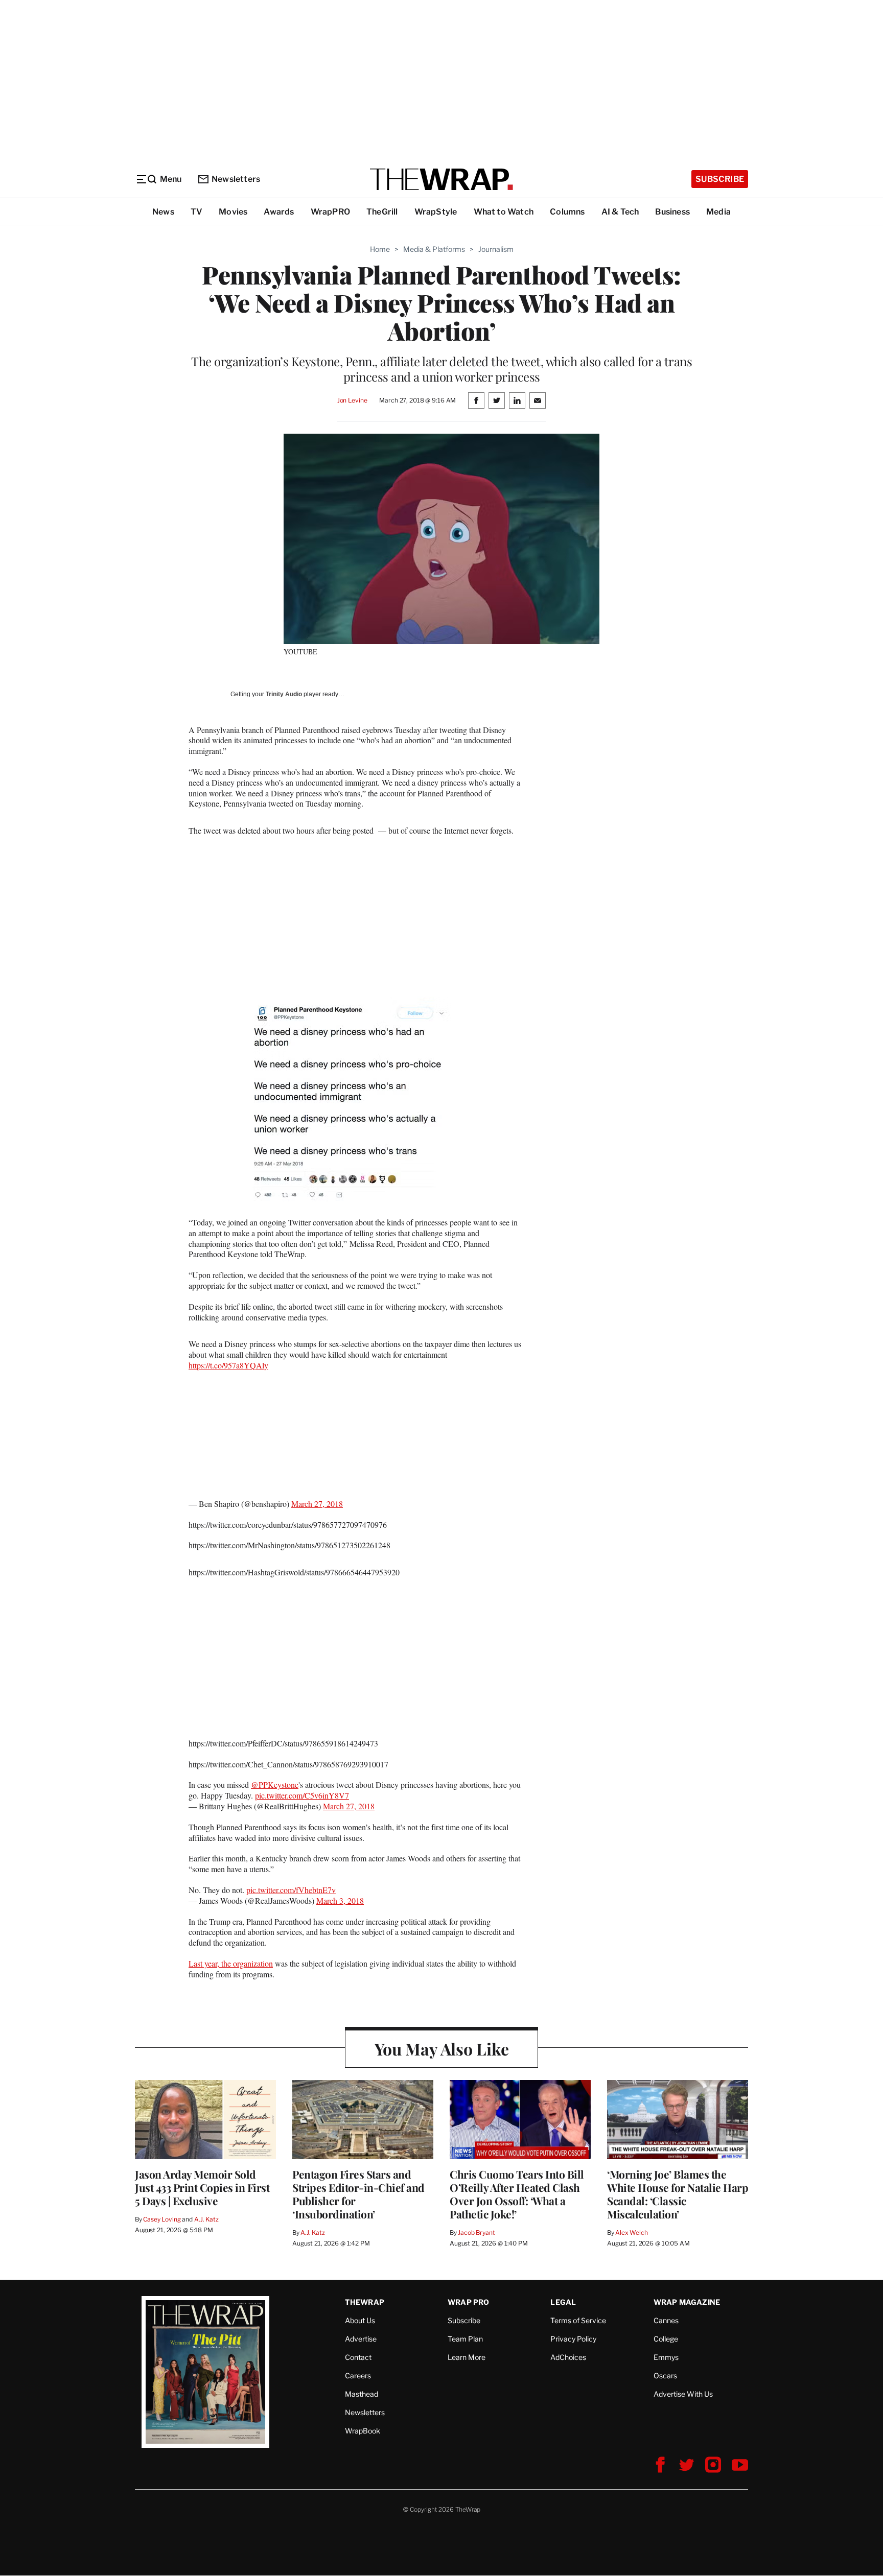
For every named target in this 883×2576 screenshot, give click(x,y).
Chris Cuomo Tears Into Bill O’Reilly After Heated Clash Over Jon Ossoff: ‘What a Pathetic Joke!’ (517, 2194)
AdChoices (568, 2357)
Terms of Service (578, 2320)
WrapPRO (330, 212)
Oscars (665, 2376)
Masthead (362, 2394)
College (666, 2339)
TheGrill (382, 212)
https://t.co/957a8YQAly (228, 1365)
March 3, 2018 (340, 1900)
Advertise (361, 2339)
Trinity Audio (284, 694)
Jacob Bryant (476, 2232)
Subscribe (720, 179)
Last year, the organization (231, 1963)
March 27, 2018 (317, 1504)
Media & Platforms (434, 249)
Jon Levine (352, 400)
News (163, 212)
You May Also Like (442, 2049)
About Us (360, 2320)
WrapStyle (436, 212)
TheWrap (365, 2302)
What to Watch (504, 212)
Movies (233, 212)
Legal (563, 2302)
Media (718, 212)
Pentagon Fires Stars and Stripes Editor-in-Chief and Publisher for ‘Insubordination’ (358, 2194)
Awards (279, 212)
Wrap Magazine (687, 2302)
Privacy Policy (573, 2339)
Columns (567, 212)
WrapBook (363, 2431)
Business (672, 212)
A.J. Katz (206, 2219)
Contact (358, 2357)
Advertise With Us (683, 2394)
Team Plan (465, 2339)
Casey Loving (162, 2219)
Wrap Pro (469, 2302)
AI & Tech (620, 212)
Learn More (467, 2357)
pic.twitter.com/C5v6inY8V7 (302, 1795)
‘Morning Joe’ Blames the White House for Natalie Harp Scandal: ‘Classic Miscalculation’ (678, 2194)
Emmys (666, 2357)
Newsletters (236, 179)
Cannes (666, 2320)
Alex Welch (632, 2232)
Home (380, 249)
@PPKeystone (275, 1785)
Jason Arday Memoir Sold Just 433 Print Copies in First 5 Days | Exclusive (202, 2187)
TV (196, 212)
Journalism (496, 249)
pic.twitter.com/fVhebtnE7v (291, 1890)
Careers (358, 2376)
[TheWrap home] (441, 179)
